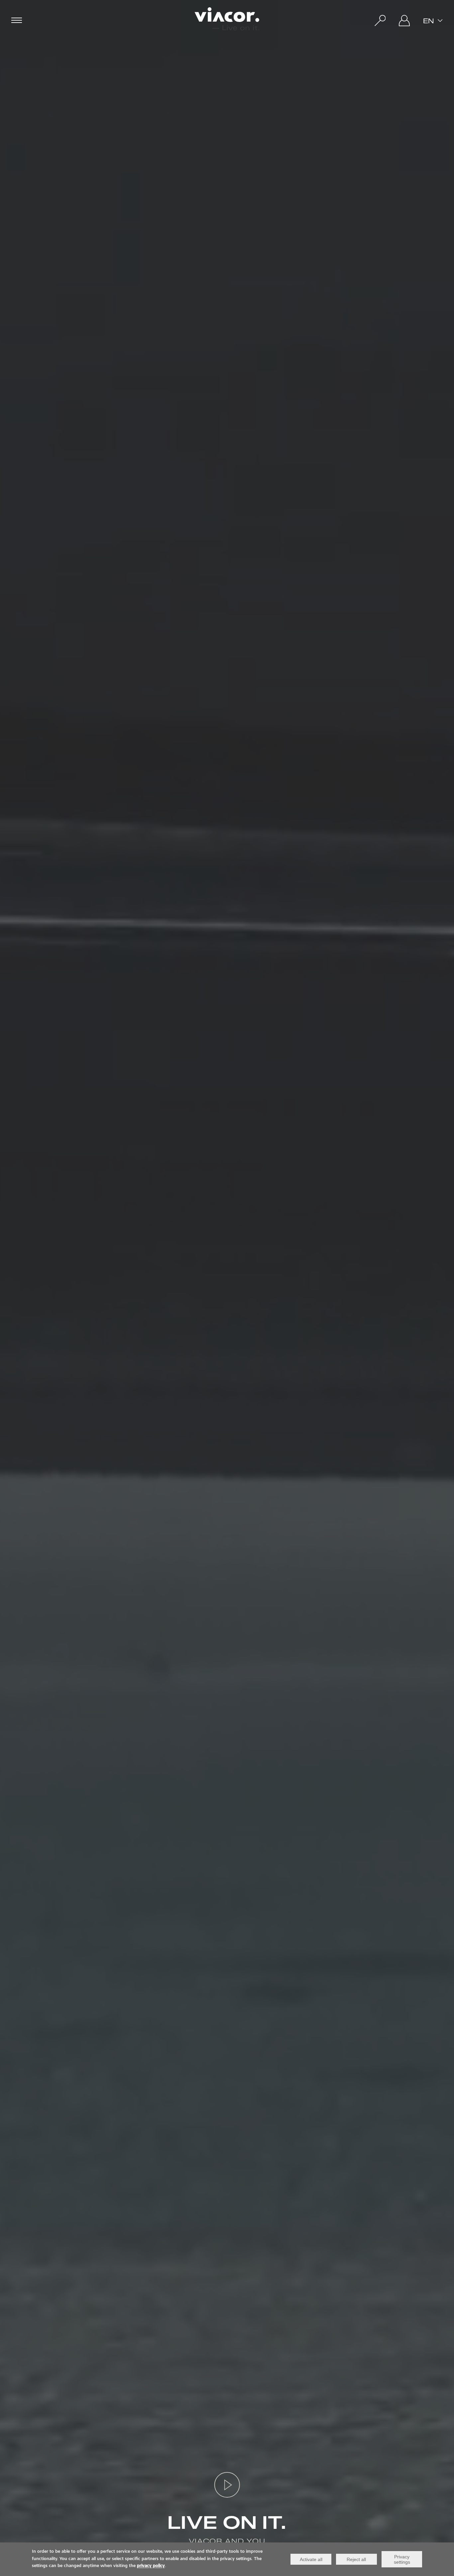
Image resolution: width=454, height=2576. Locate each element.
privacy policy (151, 2566)
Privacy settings (402, 2559)
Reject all (356, 2559)
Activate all (311, 2559)
